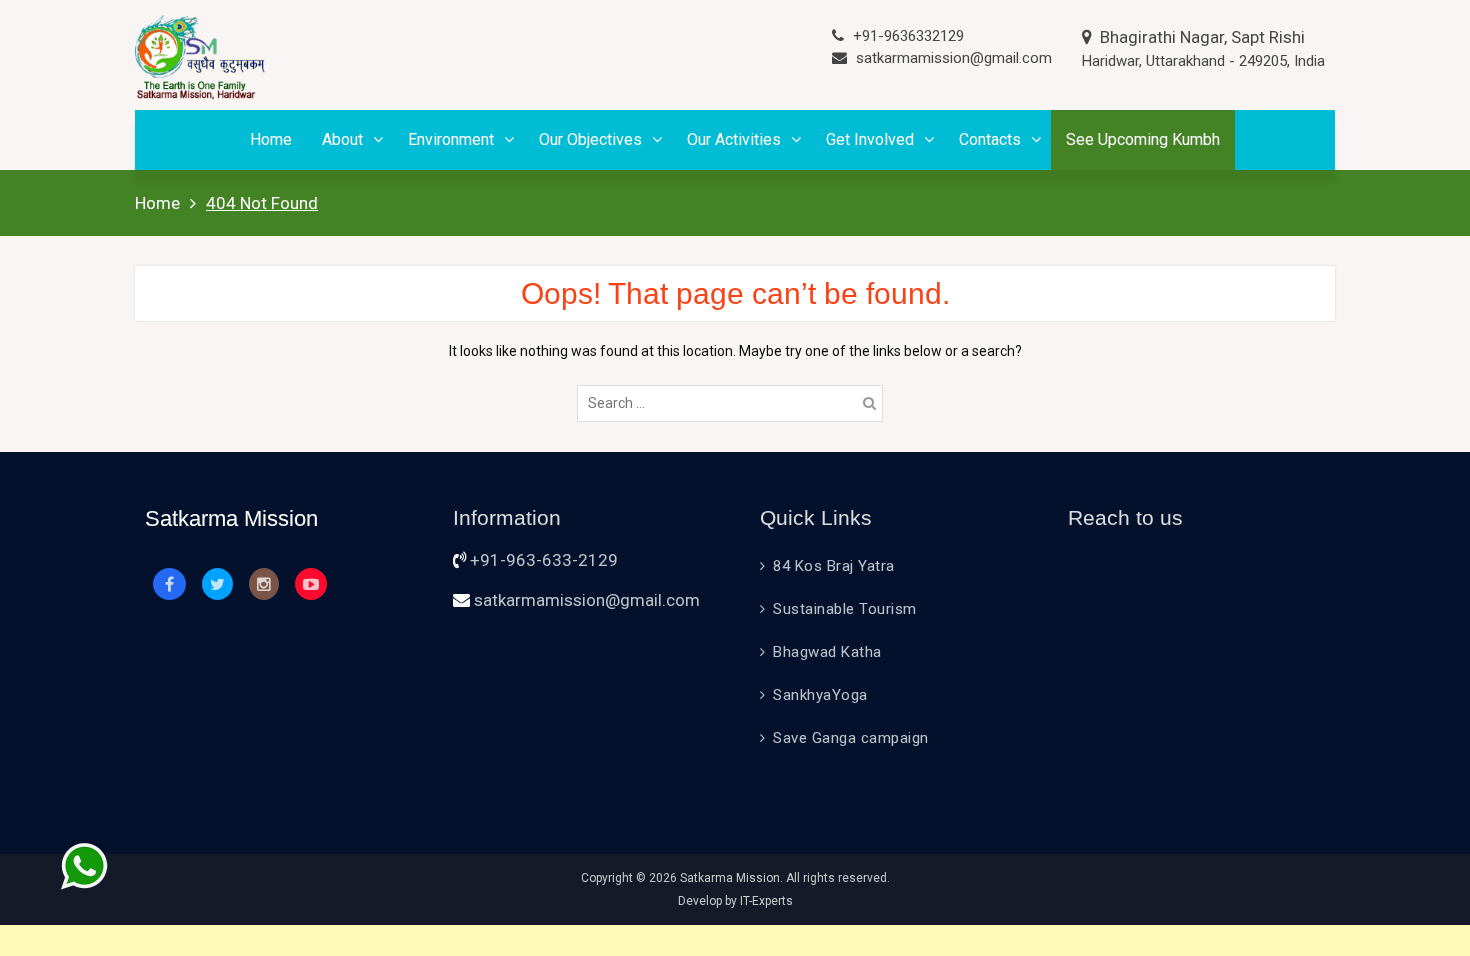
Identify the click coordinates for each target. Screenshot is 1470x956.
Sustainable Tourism (845, 609)
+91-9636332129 (908, 36)
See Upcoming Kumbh (1143, 139)
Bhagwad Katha (827, 652)
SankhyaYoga (820, 695)
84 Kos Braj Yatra (834, 566)
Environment (451, 139)
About (342, 139)
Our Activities (734, 139)
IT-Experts (766, 901)
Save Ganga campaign (851, 738)
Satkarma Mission (730, 878)
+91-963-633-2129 (544, 560)
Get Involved (870, 139)
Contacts (990, 139)
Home (271, 139)
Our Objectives (590, 139)
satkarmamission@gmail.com (954, 58)
